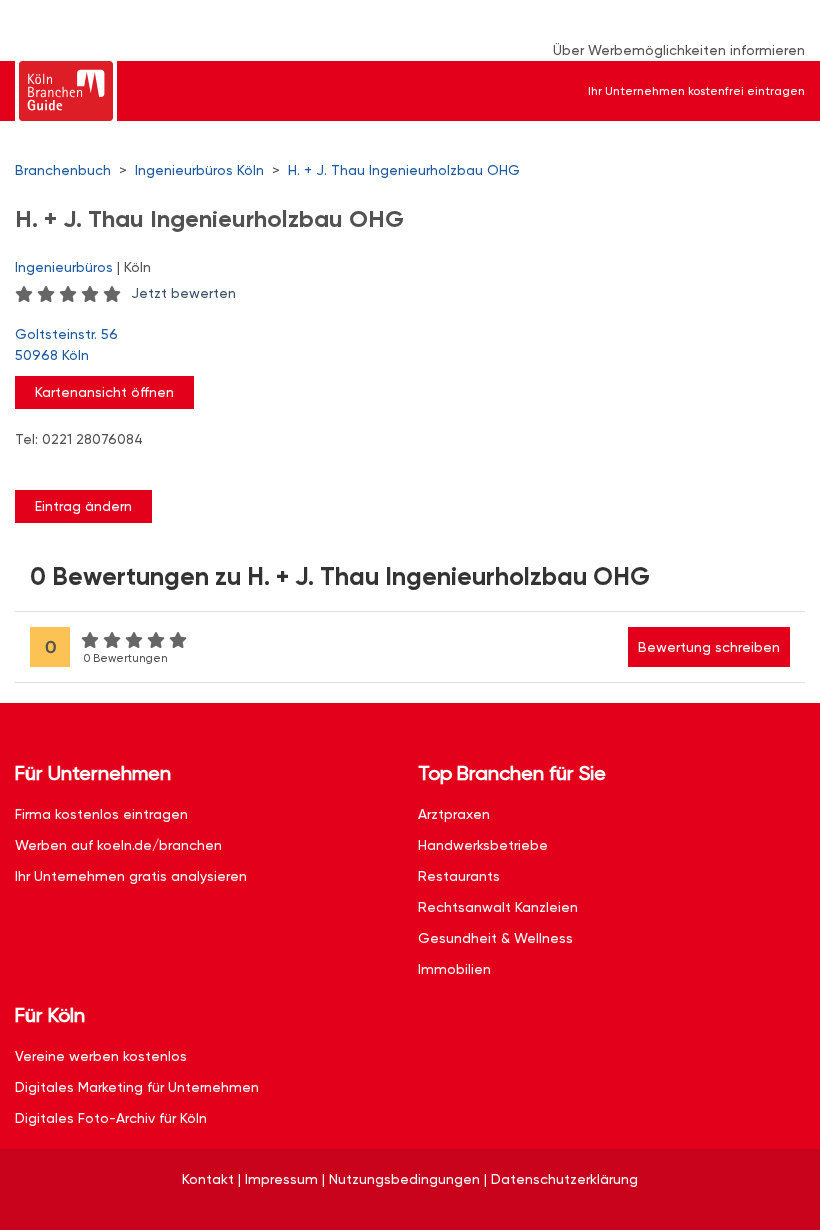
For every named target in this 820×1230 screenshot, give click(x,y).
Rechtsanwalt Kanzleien (498, 907)
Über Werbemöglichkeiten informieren (679, 50)
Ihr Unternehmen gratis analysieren (131, 876)
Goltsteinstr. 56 (66, 344)
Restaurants (459, 876)
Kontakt (208, 1179)
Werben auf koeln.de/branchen (118, 845)
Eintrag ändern (83, 506)
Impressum (281, 1179)
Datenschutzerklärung (564, 1179)
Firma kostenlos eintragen (101, 814)
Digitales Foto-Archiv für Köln (111, 1118)
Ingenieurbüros (64, 267)
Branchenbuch (63, 170)
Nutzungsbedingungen (404, 1179)
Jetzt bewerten (183, 293)
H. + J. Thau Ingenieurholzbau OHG (404, 170)
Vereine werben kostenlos (101, 1056)
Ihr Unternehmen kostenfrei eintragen (696, 91)
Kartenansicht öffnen (104, 392)
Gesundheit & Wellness (495, 938)
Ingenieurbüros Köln (199, 170)
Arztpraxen (454, 814)
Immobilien (454, 969)
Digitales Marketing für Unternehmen (137, 1087)
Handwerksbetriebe (483, 845)
